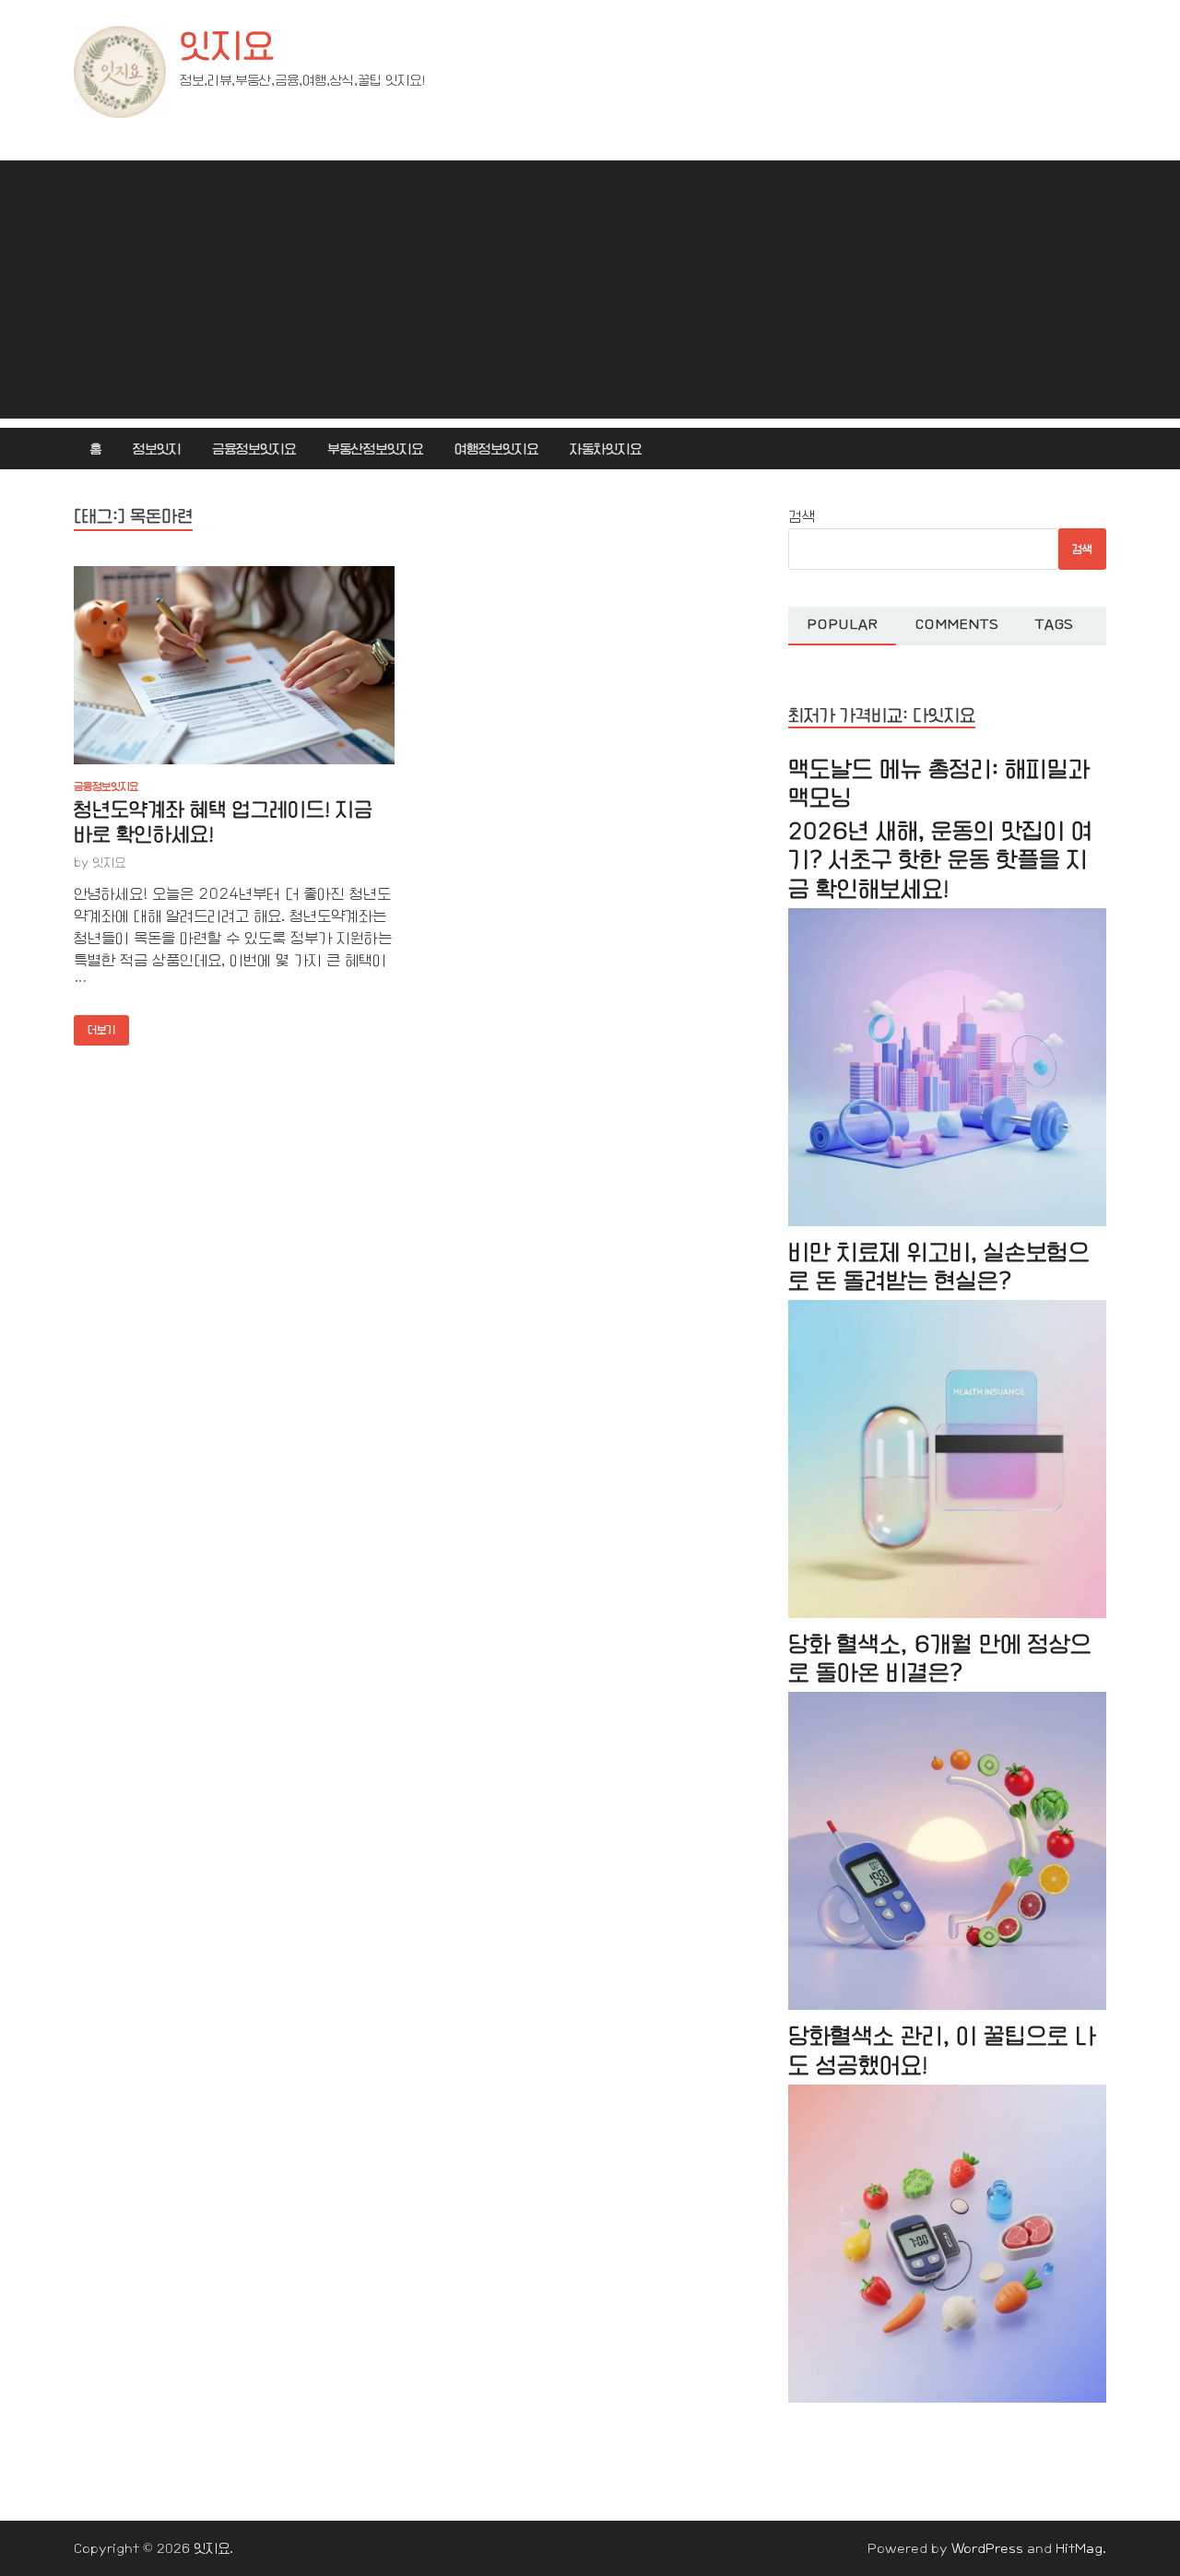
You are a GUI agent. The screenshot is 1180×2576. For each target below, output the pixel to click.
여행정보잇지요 (496, 449)
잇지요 (227, 47)
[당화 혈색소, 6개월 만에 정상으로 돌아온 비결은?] (947, 2006)
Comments (956, 624)
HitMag (1079, 2548)
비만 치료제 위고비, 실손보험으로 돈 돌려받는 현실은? (939, 1267)
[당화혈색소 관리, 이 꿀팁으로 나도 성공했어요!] (947, 2399)
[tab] (842, 626)
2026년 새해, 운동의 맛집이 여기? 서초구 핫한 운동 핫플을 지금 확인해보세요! (940, 860)
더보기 (94, 1026)
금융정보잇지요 (254, 449)
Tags (1054, 624)
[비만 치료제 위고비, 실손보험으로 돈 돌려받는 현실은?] (947, 1614)
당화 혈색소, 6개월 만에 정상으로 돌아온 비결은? (940, 1659)
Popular (842, 624)
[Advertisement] (590, 290)
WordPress (987, 2548)
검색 (802, 517)
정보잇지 (157, 449)
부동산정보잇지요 (375, 449)
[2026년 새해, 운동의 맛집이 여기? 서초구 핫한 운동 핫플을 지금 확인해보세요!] (947, 1222)
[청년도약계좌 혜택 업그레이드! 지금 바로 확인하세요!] (234, 665)
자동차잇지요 (606, 449)
